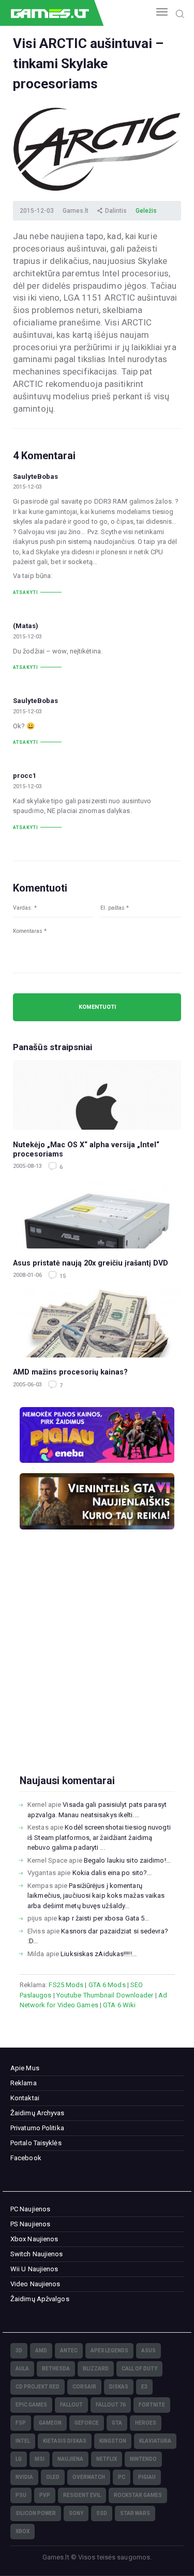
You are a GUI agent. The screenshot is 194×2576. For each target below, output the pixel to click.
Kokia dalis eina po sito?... (112, 1873)
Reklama (24, 2083)
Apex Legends (109, 2351)
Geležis (146, 211)
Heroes (146, 2423)
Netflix (107, 2459)
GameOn (50, 2423)
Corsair (84, 2387)
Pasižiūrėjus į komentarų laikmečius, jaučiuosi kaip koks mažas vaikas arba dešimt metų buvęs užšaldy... (96, 1896)
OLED (53, 2477)
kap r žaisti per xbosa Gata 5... (104, 1918)
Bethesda (56, 2369)
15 (62, 1276)
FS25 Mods (66, 1985)
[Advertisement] (97, 1669)
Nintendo (143, 2459)
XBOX (23, 2531)
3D (19, 2351)
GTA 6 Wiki (119, 2005)
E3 (144, 2387)
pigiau (147, 2477)
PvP (45, 2495)
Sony (76, 2513)
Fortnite (152, 2405)
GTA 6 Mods (107, 1985)
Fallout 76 (111, 2405)
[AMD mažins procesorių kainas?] (97, 1323)
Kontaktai (25, 2098)
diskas (119, 2387)
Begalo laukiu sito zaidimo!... (127, 1860)
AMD (41, 2351)
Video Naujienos (35, 2284)
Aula (22, 2369)
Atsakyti (26, 592)
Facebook (26, 2158)
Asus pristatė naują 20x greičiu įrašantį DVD (91, 1263)
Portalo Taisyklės (36, 2143)
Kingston (113, 2441)
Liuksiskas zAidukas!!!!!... (99, 1954)
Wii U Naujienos (34, 2269)
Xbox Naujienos (34, 2239)
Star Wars (135, 2513)
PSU (21, 2495)
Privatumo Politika (37, 2128)
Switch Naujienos (37, 2254)
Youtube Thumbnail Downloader (105, 1995)
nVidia (24, 2477)
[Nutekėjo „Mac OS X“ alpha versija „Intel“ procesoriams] (97, 1095)
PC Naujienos (30, 2209)
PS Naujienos (30, 2224)
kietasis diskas (65, 2441)
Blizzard (96, 2369)
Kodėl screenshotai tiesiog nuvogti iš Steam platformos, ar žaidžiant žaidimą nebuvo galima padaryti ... (99, 1837)
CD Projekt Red (38, 2387)
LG (19, 2459)
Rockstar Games (138, 2495)
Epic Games (31, 2405)
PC (122, 2477)
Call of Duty (139, 2369)
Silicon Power (36, 2513)
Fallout (71, 2405)
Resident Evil (82, 2495)
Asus (148, 2351)
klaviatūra (155, 2441)
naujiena (70, 2459)
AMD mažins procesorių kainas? (70, 1372)
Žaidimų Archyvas (38, 2113)
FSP (21, 2423)
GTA (117, 2423)
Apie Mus (25, 2068)
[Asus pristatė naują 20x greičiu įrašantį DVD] (97, 1214)
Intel (23, 2441)
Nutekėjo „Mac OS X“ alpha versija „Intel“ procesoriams (86, 1150)
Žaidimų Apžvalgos (40, 2299)
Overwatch (89, 2477)
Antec (69, 2351)
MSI (40, 2459)
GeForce (87, 2423)
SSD (102, 2513)
